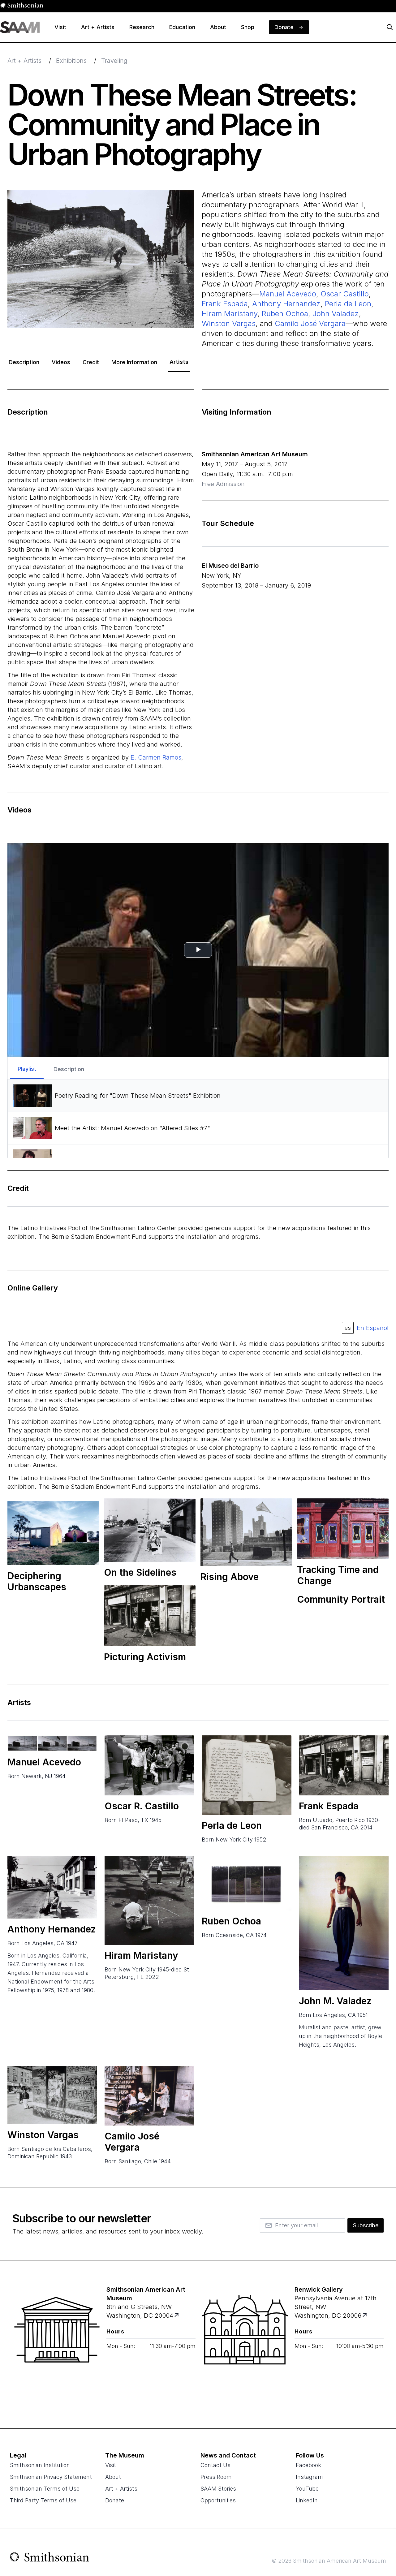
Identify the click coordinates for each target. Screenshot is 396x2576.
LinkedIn (307, 2500)
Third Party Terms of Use (43, 2500)
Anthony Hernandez (286, 304)
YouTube (307, 2489)
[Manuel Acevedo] (52, 1743)
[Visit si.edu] (50, 2558)
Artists (179, 362)
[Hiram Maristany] (149, 1900)
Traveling (114, 61)
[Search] (390, 27)
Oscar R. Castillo (142, 1806)
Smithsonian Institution (40, 2465)
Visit (111, 2465)
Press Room (216, 2477)
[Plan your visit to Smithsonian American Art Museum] (177, 2315)
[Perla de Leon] (247, 1775)
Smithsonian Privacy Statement (51, 2477)
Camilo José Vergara (310, 323)
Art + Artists (24, 61)
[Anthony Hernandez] (52, 1887)
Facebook (308, 2465)
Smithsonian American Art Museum (255, 454)
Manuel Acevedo (288, 294)
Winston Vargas (229, 323)
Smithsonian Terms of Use (45, 2489)
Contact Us (215, 2465)
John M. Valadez (335, 2001)
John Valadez (336, 314)
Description (24, 362)
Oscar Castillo (345, 294)
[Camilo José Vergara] (149, 2096)
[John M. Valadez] (344, 1923)
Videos (61, 362)
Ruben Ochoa (285, 314)
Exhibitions (71, 61)
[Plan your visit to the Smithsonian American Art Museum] (57, 2345)
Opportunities (218, 2500)
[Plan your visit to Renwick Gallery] (365, 2315)
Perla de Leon (348, 304)
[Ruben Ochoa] (247, 1883)
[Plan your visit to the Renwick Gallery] (245, 2345)
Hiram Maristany (230, 314)
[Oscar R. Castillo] (149, 1765)
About (113, 2477)
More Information (134, 362)
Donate (115, 2500)
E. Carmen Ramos (156, 757)
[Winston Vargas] (52, 2095)
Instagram (309, 2477)
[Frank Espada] (344, 1765)
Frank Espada (225, 304)
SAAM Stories (218, 2489)
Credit (91, 362)
